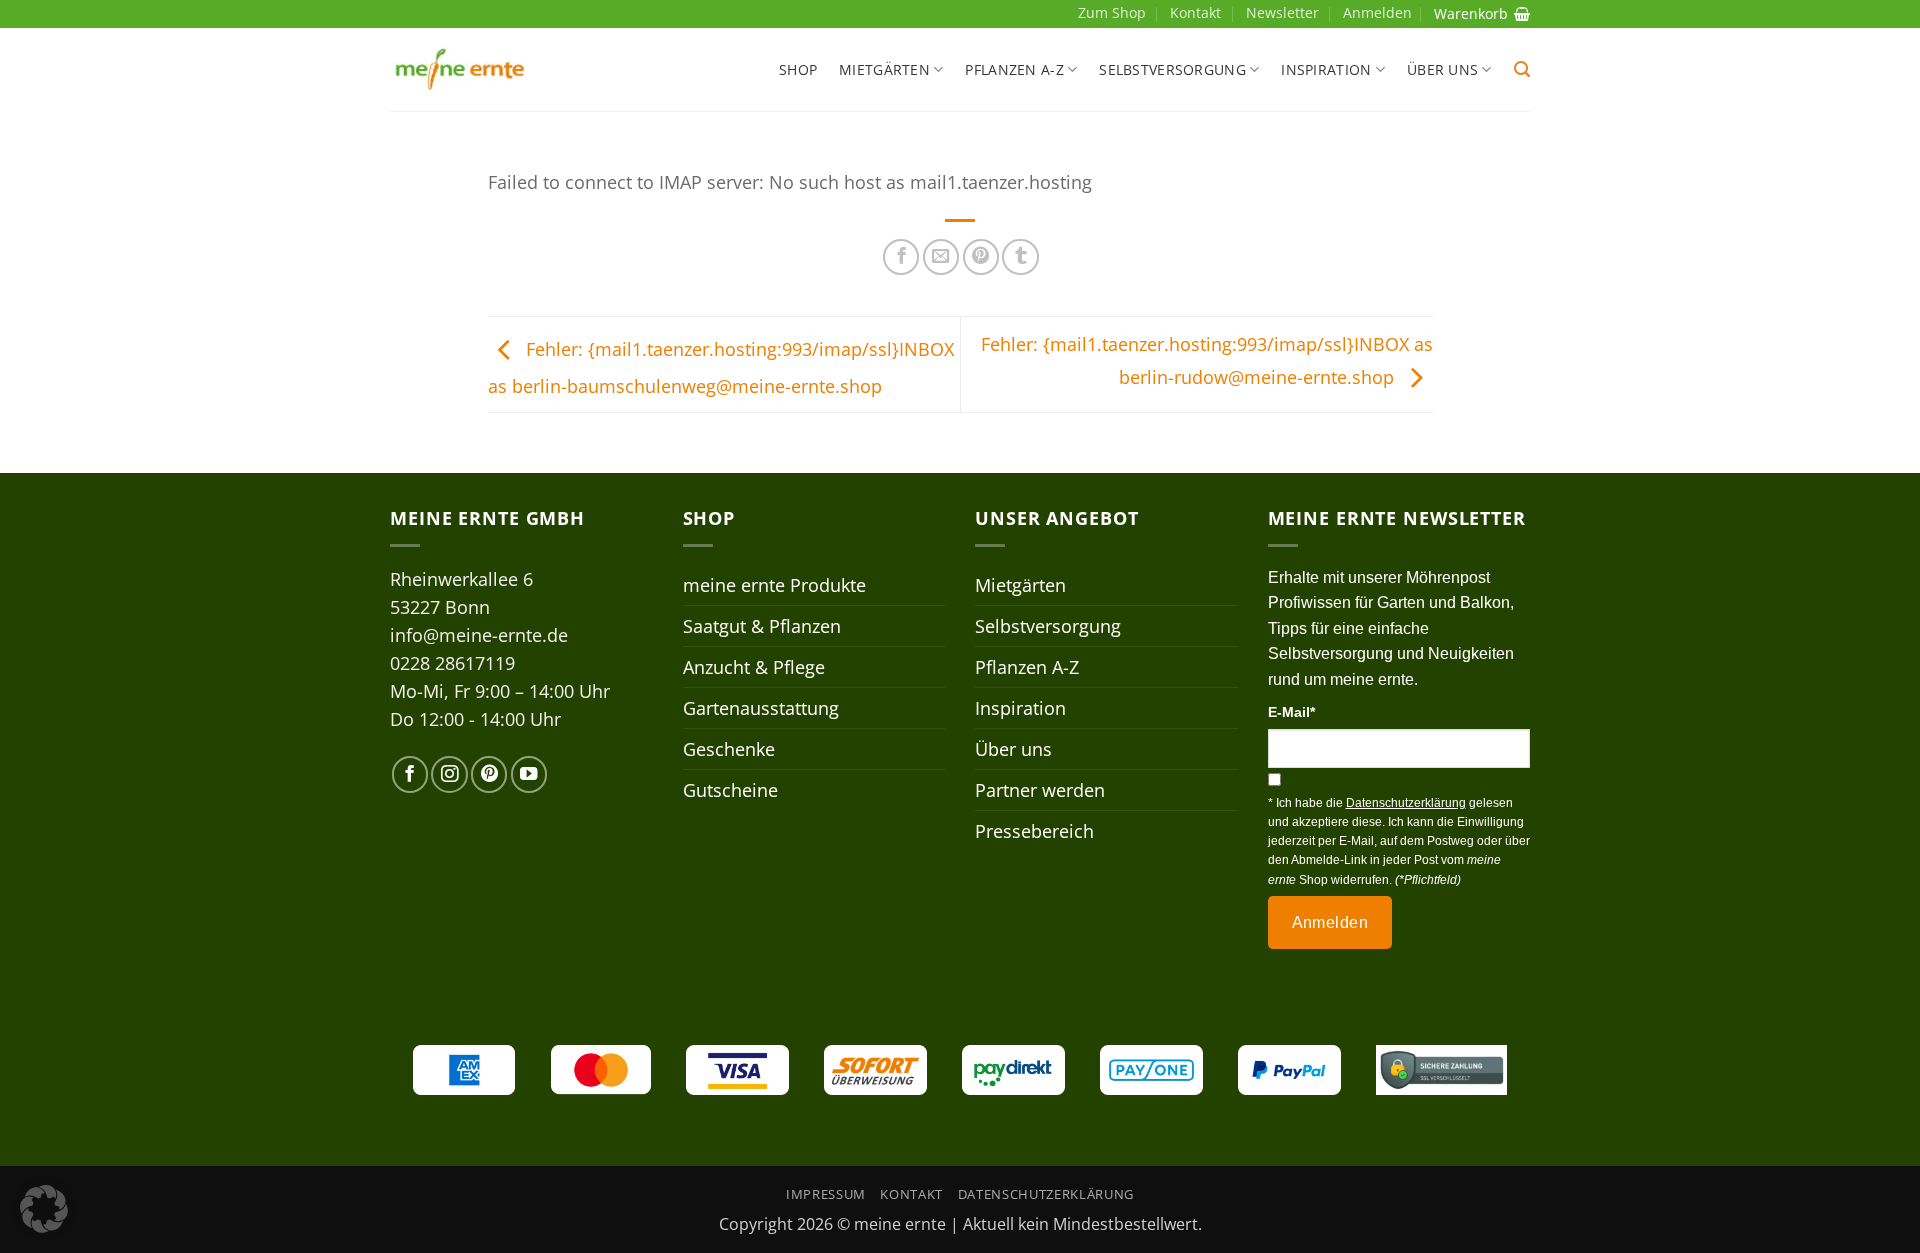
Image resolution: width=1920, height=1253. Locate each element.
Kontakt (1195, 12)
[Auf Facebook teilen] (901, 257)
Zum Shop (1112, 12)
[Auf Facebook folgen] (410, 774)
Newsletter (1282, 12)
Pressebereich (1034, 831)
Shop (798, 69)
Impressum (826, 1194)
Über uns (1442, 69)
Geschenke (729, 749)
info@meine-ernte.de (479, 635)
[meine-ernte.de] (460, 69)
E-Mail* (1291, 712)
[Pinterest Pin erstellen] (981, 257)
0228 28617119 (452, 663)
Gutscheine (730, 790)
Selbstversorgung (1172, 69)
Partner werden (1040, 790)
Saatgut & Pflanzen (762, 626)
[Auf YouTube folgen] (529, 774)
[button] (1522, 69)
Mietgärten (884, 69)
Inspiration (1326, 69)
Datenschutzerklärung (1046, 1194)
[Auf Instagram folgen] (449, 774)
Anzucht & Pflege (754, 667)
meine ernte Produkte (774, 585)
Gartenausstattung (761, 708)
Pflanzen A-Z (1014, 69)
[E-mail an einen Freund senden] (941, 257)
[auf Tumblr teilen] (1020, 257)
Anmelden (1330, 922)
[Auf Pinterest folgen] (489, 774)
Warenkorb (1471, 13)
